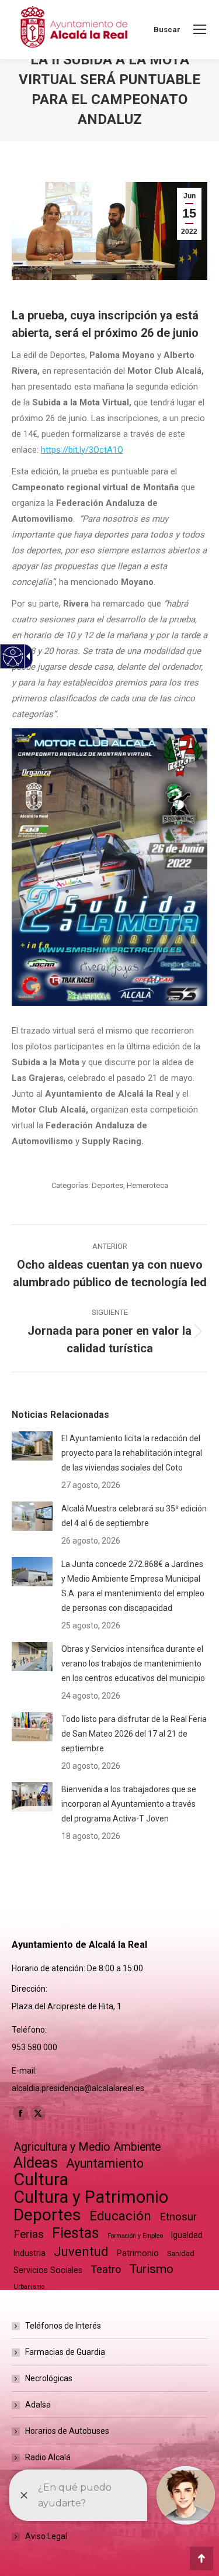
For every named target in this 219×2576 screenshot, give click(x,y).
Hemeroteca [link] (147, 1185)
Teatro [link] (106, 2269)
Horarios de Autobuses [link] (67, 2431)
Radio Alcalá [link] (48, 2457)
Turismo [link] (151, 2269)
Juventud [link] (81, 2252)
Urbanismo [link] (29, 2287)
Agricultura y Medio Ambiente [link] (87, 2147)
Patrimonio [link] (138, 2253)
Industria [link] (29, 2253)
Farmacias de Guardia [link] (65, 2352)
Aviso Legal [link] (46, 2536)
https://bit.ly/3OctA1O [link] (82, 450)
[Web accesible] (13, 657)
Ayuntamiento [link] (105, 2163)
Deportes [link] (107, 1185)
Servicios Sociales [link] (48, 2270)
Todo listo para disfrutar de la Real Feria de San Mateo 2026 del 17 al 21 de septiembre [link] (134, 1734)
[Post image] (32, 1446)
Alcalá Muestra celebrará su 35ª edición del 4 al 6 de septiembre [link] (134, 1516)
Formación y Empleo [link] (135, 2236)
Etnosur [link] (178, 2217)
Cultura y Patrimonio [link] (91, 2197)
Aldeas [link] (36, 2163)
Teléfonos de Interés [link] (63, 2326)
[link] (200, 29)
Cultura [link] (41, 2180)
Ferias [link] (29, 2234)
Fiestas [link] (76, 2233)
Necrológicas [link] (49, 2378)
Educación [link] (120, 2216)
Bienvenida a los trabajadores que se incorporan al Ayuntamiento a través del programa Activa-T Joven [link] (129, 1804)
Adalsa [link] (38, 2405)
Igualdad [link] (187, 2235)
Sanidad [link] (181, 2253)
